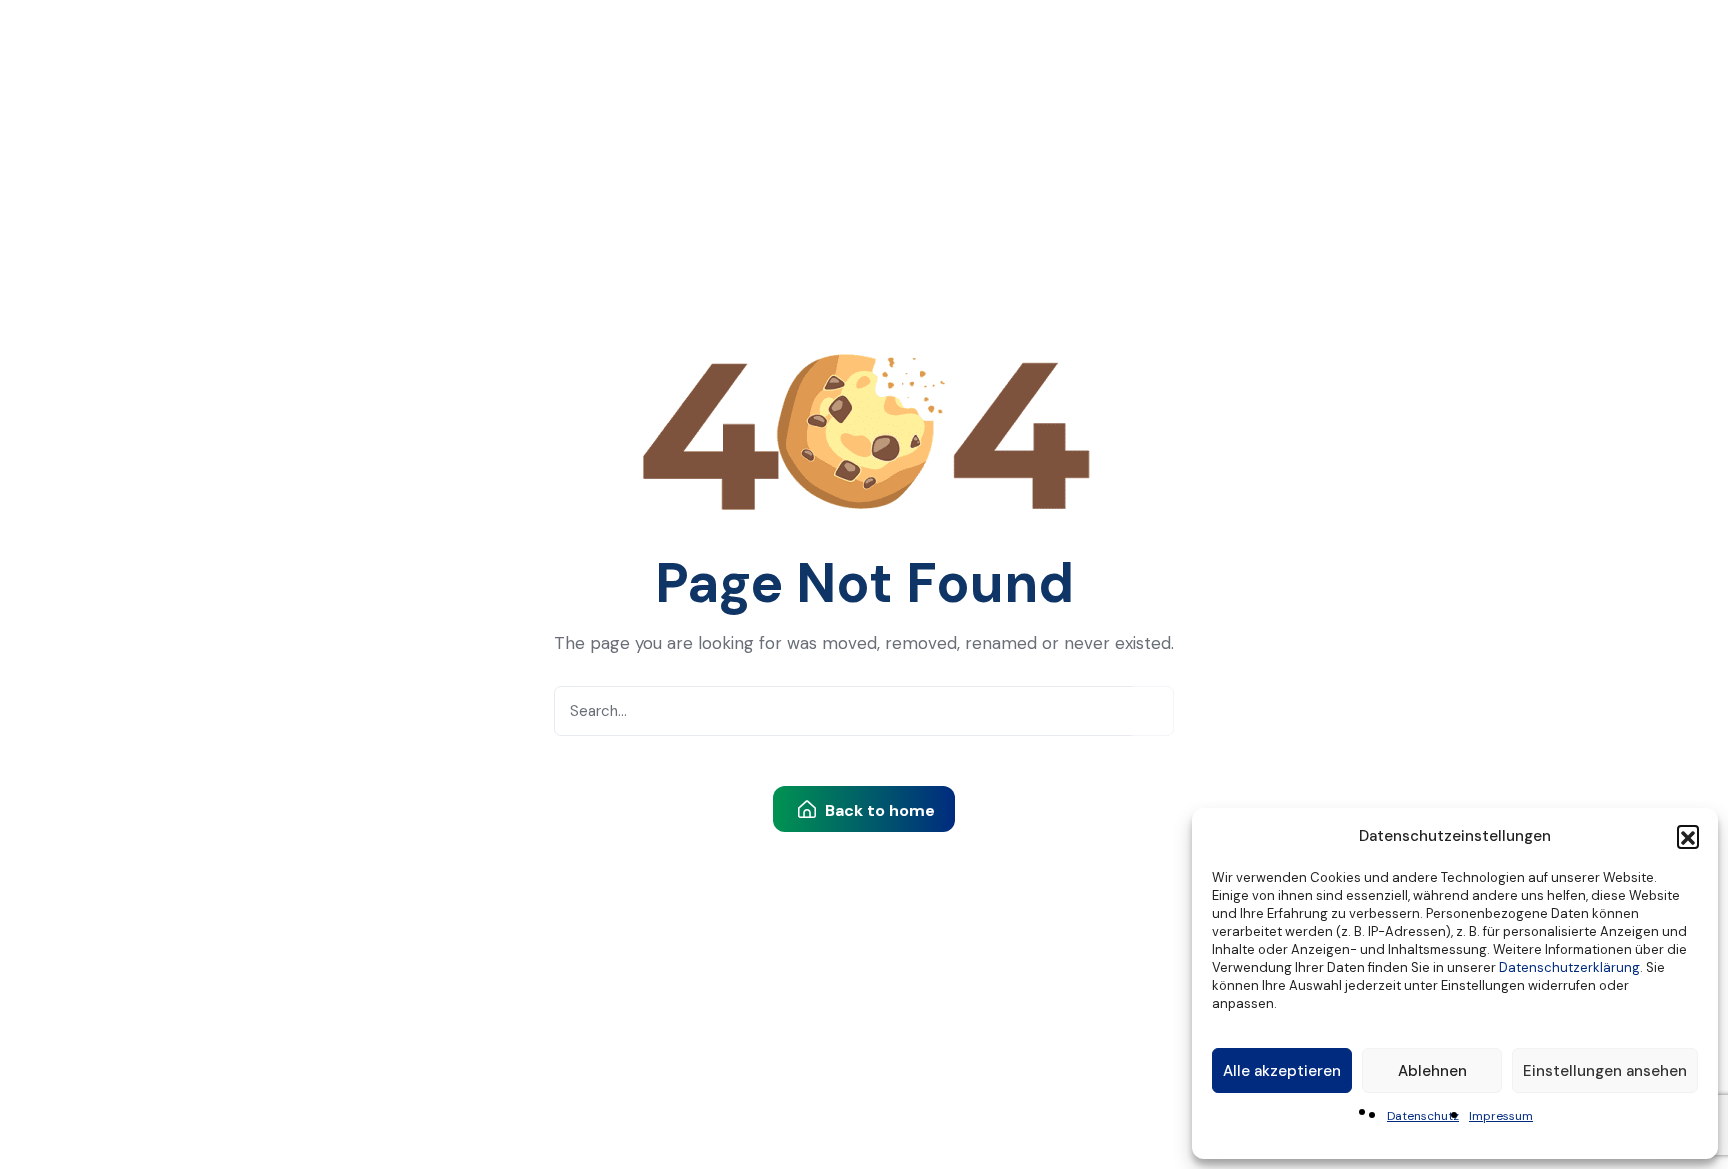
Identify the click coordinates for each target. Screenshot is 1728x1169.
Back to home (878, 810)
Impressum (1501, 1116)
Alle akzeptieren (1282, 1071)
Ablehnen (1432, 1071)
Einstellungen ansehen (1605, 1071)
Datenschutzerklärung (1569, 967)
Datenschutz (1423, 1116)
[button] (1688, 836)
